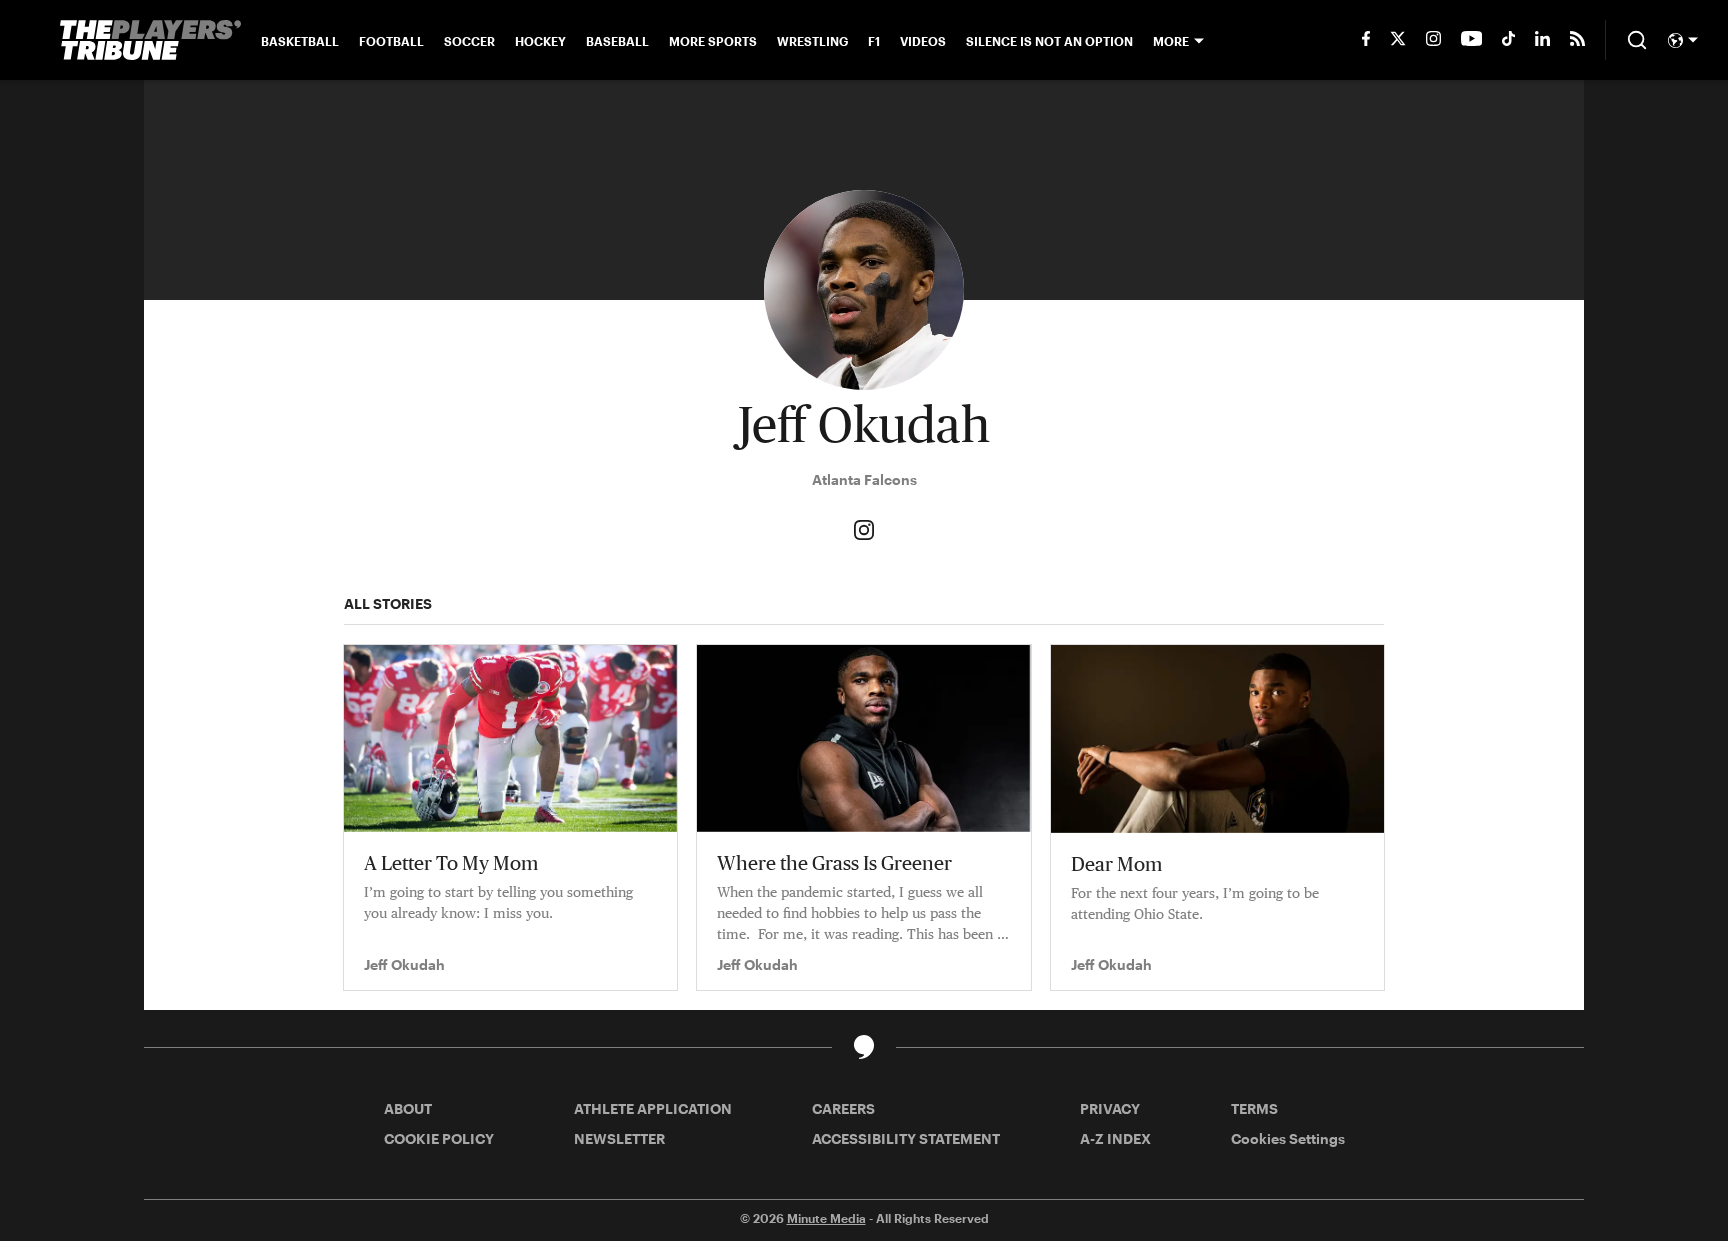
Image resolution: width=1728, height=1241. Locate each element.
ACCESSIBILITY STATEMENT (906, 1138)
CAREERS (843, 1108)
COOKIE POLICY (439, 1138)
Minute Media (826, 1218)
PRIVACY (1110, 1108)
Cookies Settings (1288, 1138)
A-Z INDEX (1115, 1138)
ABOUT (408, 1108)
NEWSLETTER (619, 1138)
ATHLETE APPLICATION (653, 1108)
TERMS (1254, 1108)
